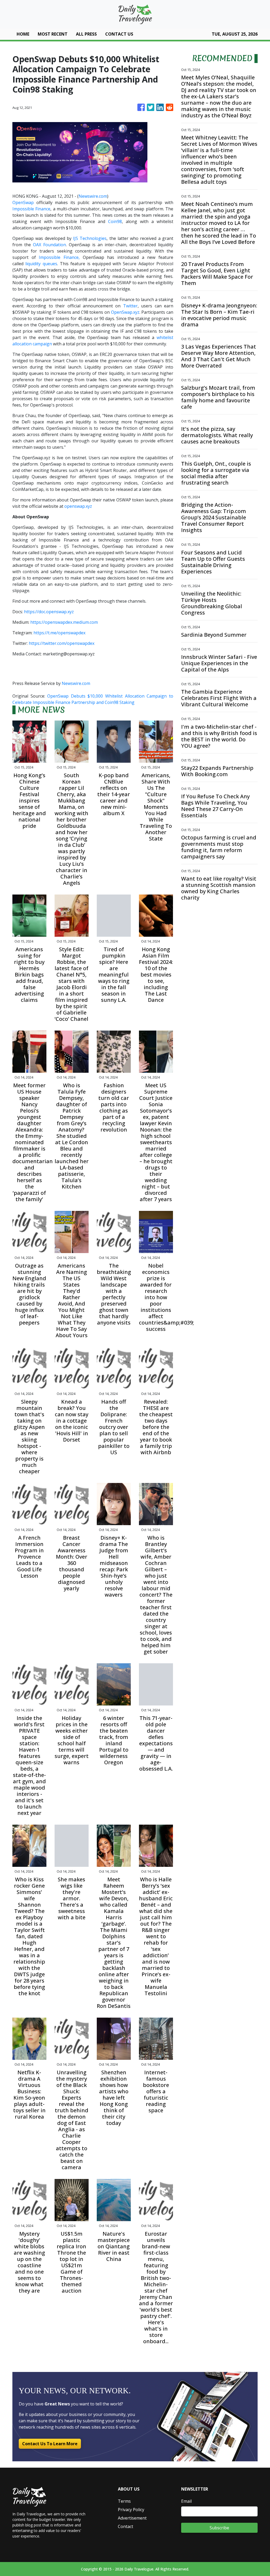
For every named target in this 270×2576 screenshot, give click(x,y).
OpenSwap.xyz (125, 312)
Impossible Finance (31, 209)
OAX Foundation (49, 245)
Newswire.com (93, 196)
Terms (124, 2501)
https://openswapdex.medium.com (64, 622)
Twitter (130, 306)
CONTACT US (119, 34)
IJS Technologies (90, 238)
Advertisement (132, 2518)
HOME (23, 34)
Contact (126, 2526)
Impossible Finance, (58, 257)
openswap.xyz (78, 506)
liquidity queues (41, 264)
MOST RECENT (53, 34)
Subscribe (219, 2528)
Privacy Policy (131, 2510)
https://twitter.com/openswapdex (62, 643)
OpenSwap (23, 202)
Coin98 (115, 221)
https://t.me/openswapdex (59, 633)
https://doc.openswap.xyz (49, 612)
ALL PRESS (86, 34)
